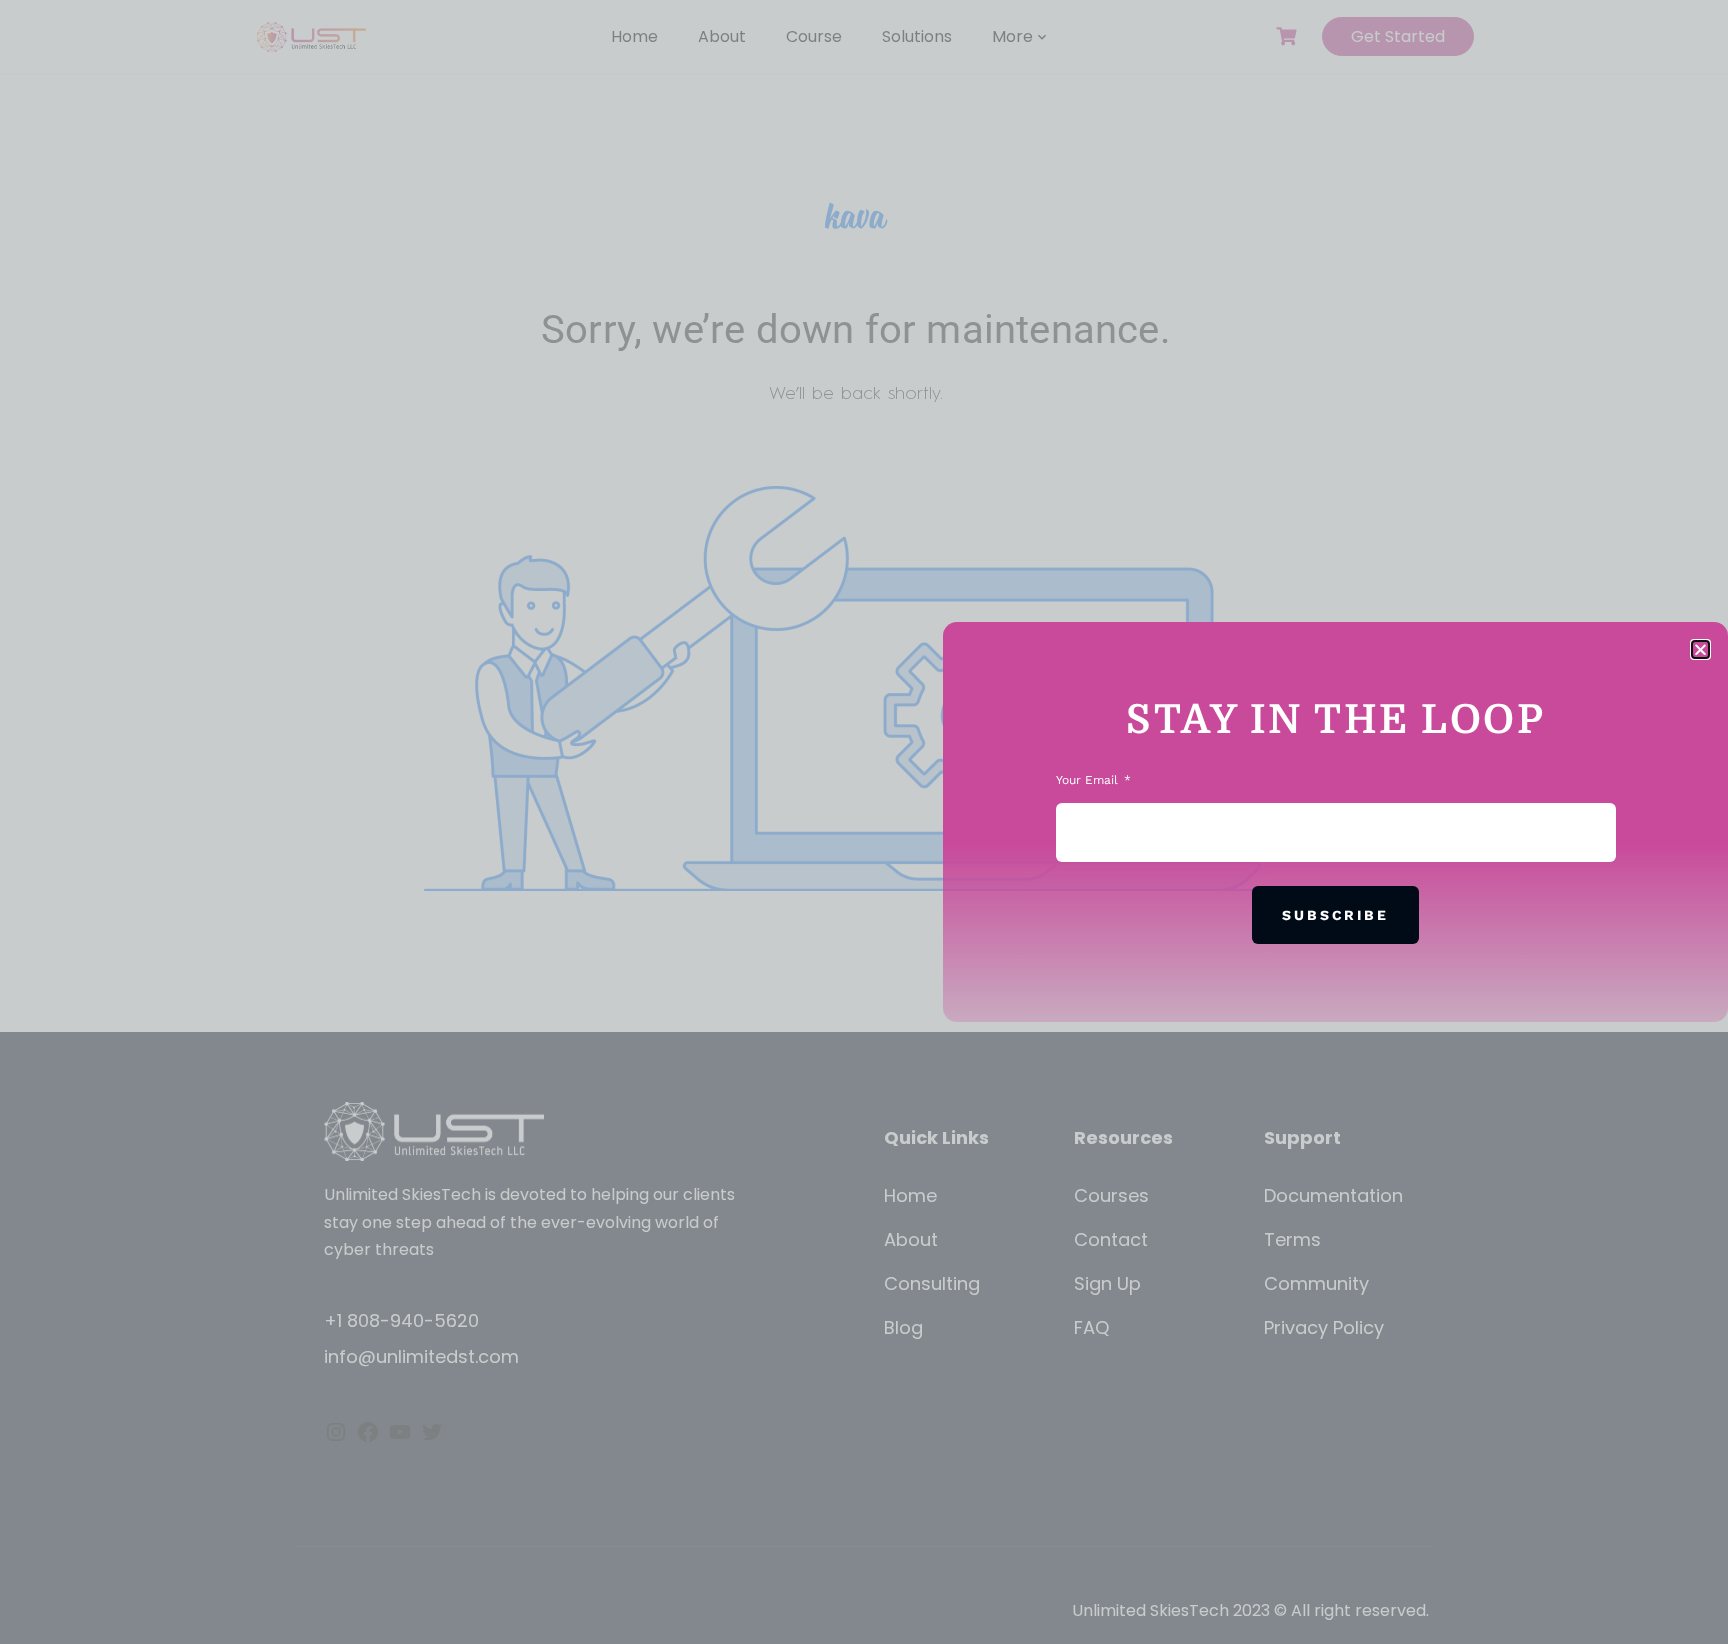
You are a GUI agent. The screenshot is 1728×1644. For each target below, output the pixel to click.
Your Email (1089, 780)
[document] (864, 822)
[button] (1700, 649)
